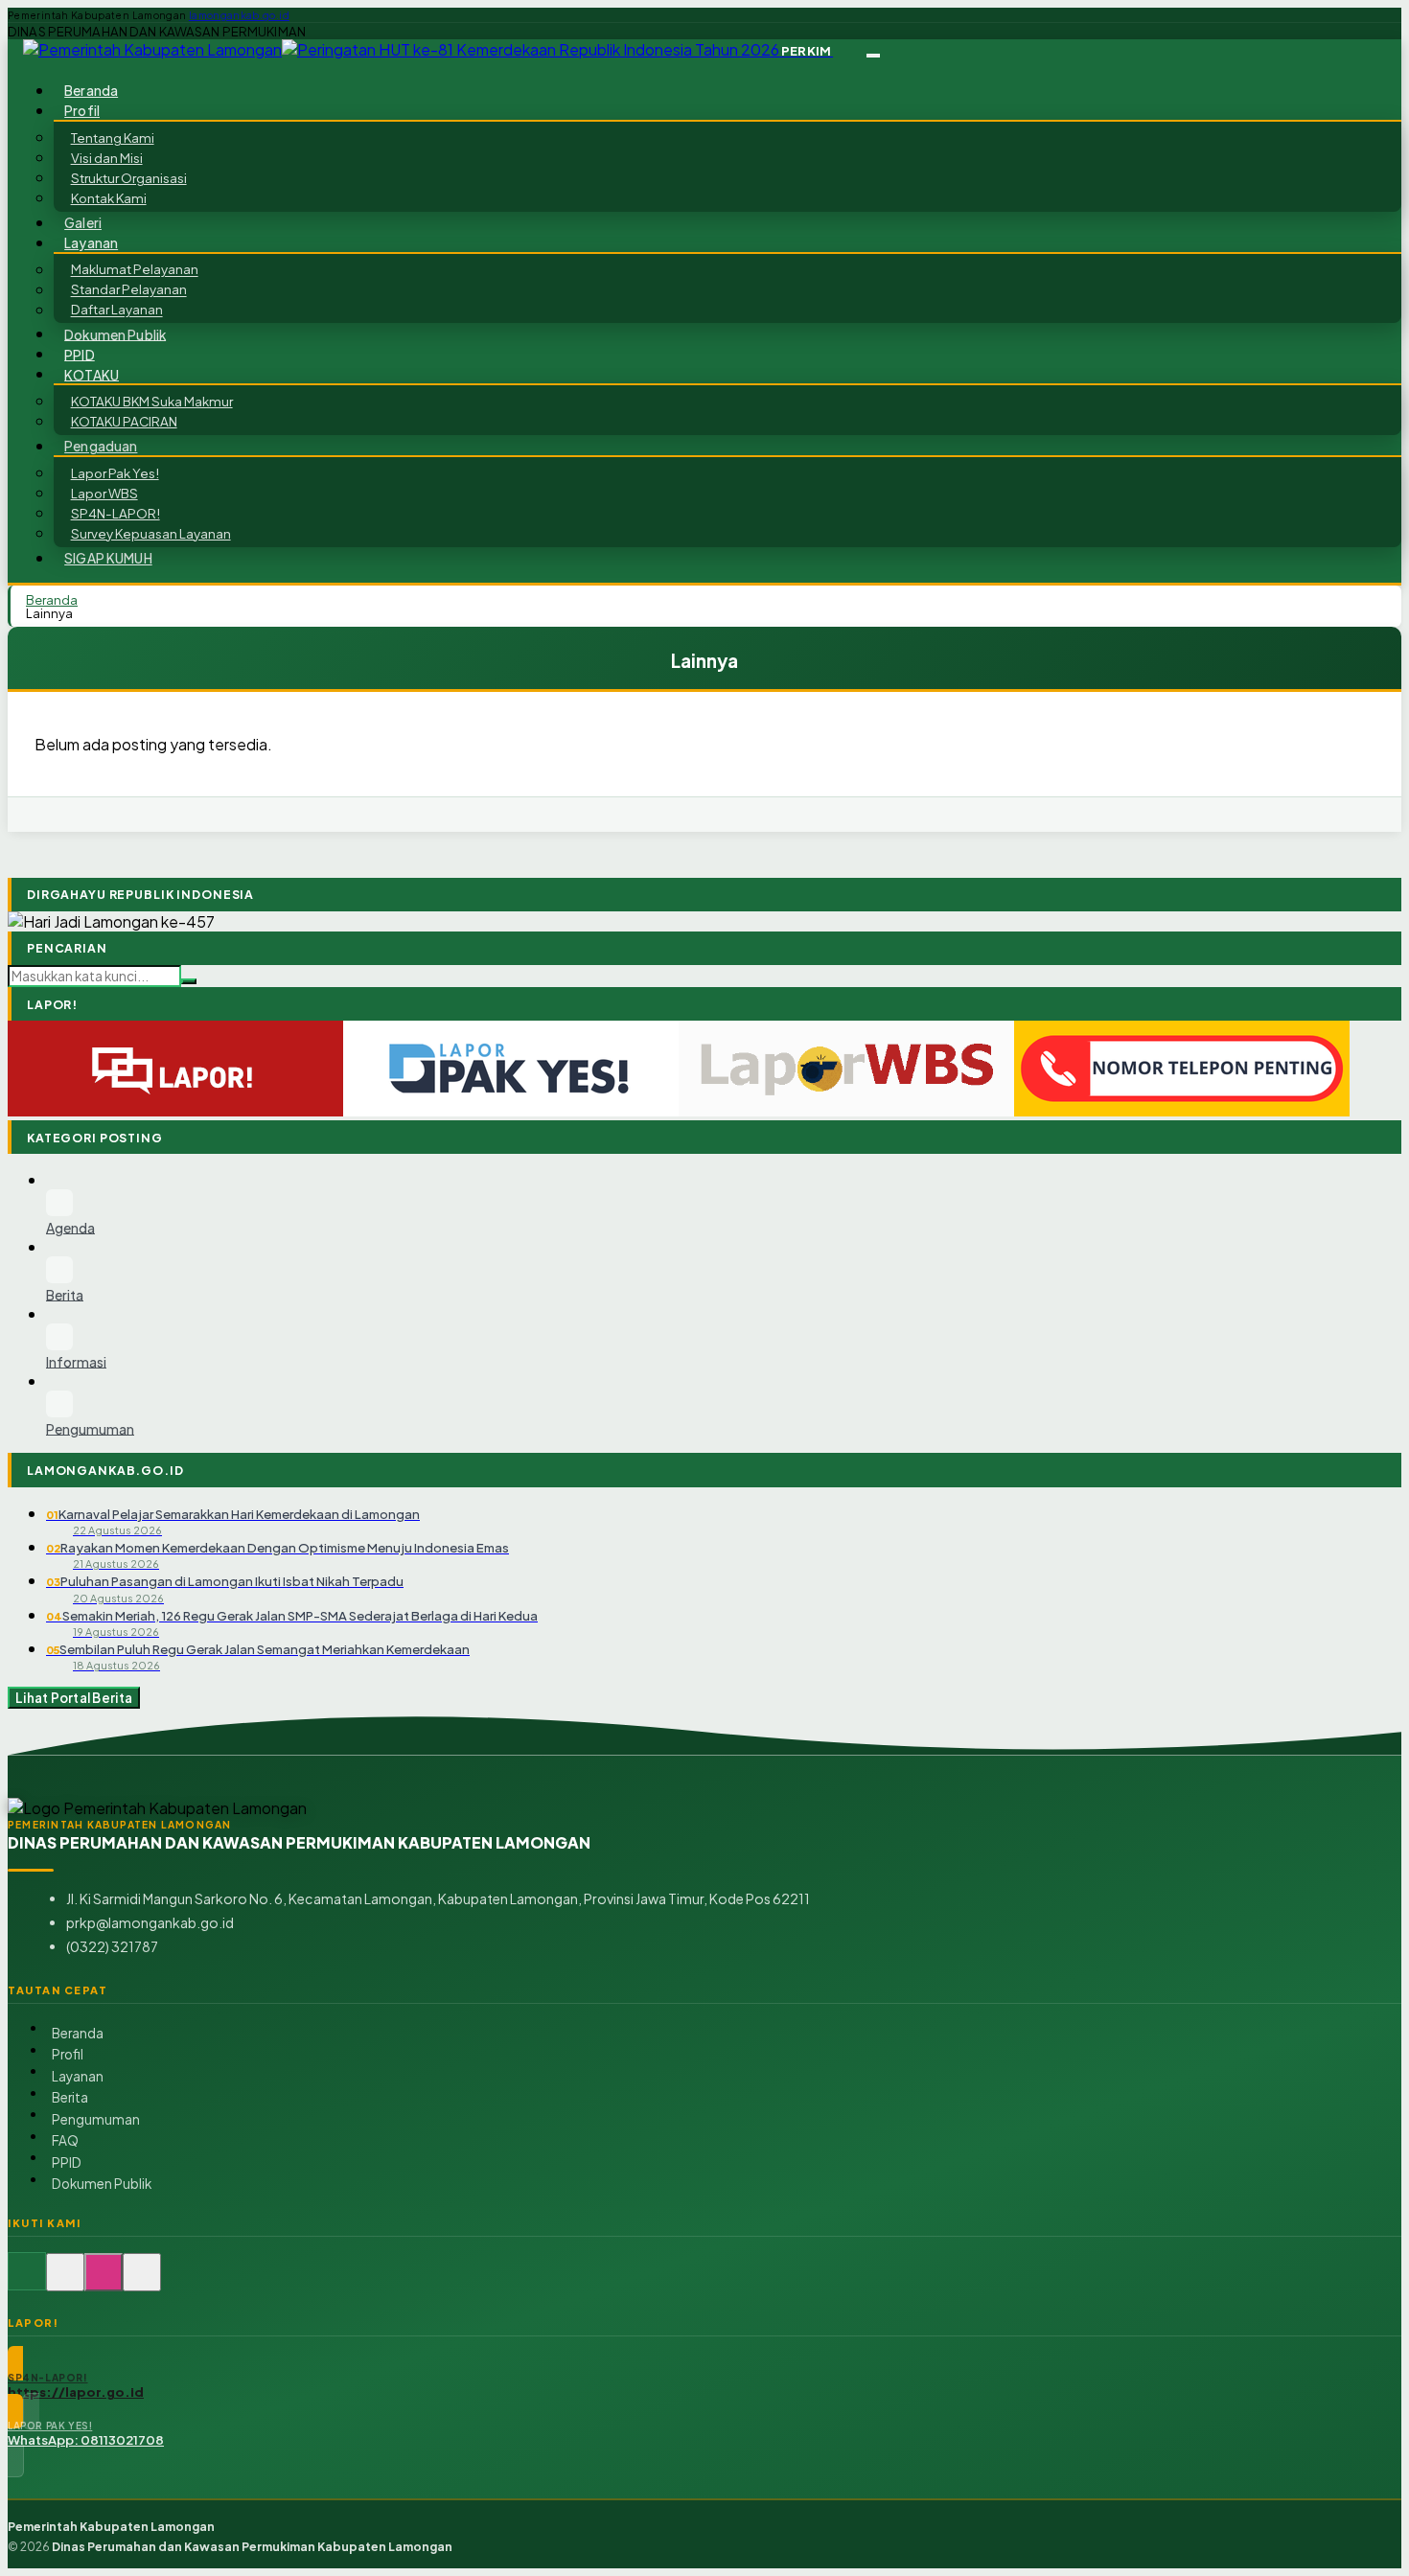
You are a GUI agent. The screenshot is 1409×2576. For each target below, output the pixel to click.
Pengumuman (96, 2119)
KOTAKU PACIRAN (124, 421)
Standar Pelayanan (129, 290)
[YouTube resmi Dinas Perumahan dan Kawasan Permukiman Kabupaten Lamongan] (142, 2282)
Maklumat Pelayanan (135, 270)
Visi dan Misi (107, 158)
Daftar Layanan (117, 310)
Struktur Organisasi (129, 178)
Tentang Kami (113, 138)
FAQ (65, 2140)
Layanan (78, 2076)
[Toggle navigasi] (873, 56)
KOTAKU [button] (92, 374)
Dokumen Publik (115, 334)
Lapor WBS (104, 493)
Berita (70, 2097)
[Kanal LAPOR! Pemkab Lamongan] (65, 2282)
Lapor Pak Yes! (115, 473)
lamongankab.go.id (239, 15)
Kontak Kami (109, 198)
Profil (68, 2054)
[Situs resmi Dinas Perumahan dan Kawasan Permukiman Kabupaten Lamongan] (27, 2282)
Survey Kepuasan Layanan (151, 533)
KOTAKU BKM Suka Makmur (152, 401)
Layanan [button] (91, 243)
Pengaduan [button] (101, 446)
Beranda (78, 2033)
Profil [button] (82, 111)
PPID (67, 2162)
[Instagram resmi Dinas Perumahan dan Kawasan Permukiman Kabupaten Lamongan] (104, 2282)
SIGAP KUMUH (108, 558)
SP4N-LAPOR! (115, 513)
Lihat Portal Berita (74, 1698)
